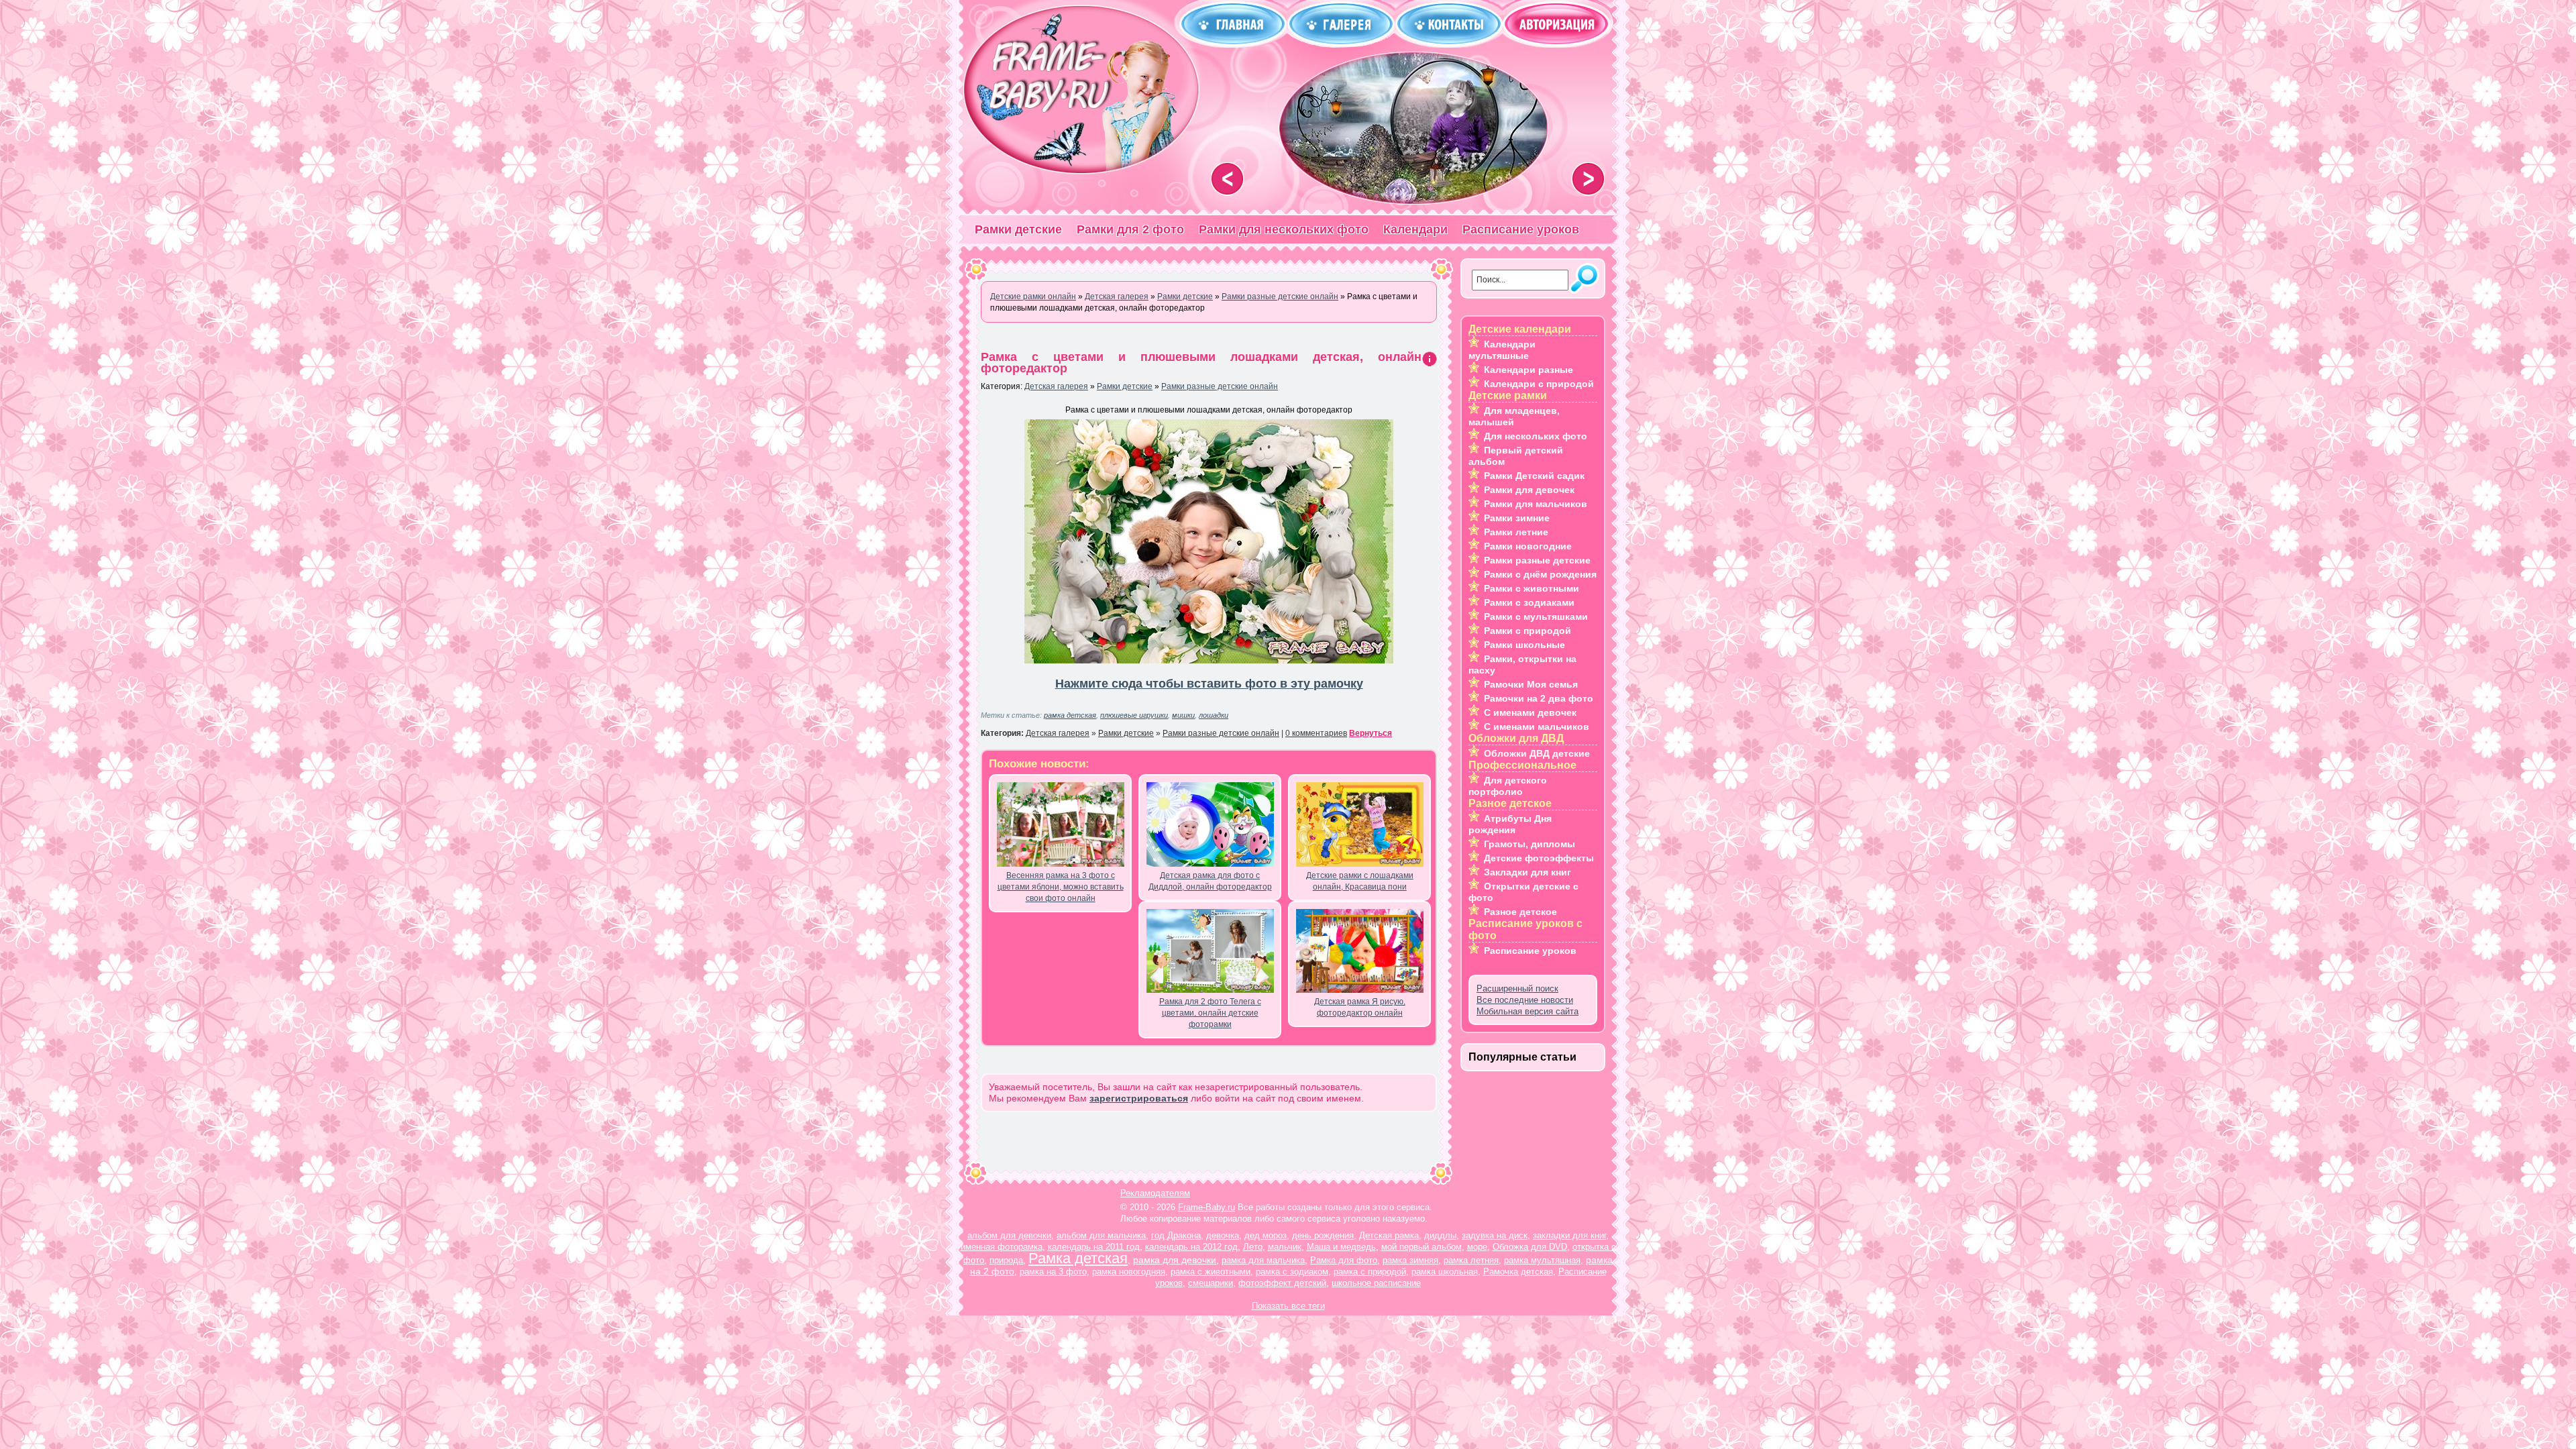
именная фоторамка (1002, 1247)
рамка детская (1070, 715)
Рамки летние (1516, 532)
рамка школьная (1445, 1272)
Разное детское (1520, 912)
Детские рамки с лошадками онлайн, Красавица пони (1360, 881)
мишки (1183, 715)
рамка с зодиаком (1292, 1272)
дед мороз (1266, 1235)
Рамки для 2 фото (1130, 229)
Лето (1253, 1247)
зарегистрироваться (1139, 1098)
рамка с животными (1211, 1272)
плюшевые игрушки (1134, 715)
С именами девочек (1530, 712)
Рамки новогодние (1528, 546)
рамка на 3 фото (1053, 1272)
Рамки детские (1018, 229)
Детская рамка (1389, 1235)
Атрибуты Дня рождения (1510, 824)
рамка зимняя (1410, 1260)
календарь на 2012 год (1191, 1247)
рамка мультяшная (1542, 1260)
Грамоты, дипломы (1529, 844)
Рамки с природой (1527, 631)
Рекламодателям (1155, 1193)
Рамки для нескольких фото (1284, 229)
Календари (1415, 229)
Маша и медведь (1341, 1247)
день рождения (1323, 1235)
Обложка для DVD (1530, 1247)
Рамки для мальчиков (1536, 504)
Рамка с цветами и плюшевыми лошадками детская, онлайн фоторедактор (1201, 363)
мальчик (1285, 1247)
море (1477, 1247)
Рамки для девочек (1529, 490)
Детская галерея (1056, 386)
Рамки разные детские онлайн (1220, 386)
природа (1006, 1260)
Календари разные (1528, 370)
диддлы (1440, 1235)
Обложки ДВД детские (1537, 753)
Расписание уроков (1521, 229)
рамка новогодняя (1129, 1272)
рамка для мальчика (1263, 1260)
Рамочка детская (1518, 1272)
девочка (1223, 1235)
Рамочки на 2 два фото (1539, 698)
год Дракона (1176, 1235)
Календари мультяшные (1502, 350)
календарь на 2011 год (1094, 1247)
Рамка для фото (1344, 1260)
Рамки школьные (1524, 645)
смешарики (1211, 1283)
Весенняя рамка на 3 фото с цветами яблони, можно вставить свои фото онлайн (1061, 887)
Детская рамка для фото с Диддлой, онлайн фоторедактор (1210, 881)
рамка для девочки (1175, 1260)
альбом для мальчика (1101, 1235)
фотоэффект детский (1282, 1283)
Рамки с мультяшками (1536, 616)
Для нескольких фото (1536, 436)
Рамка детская (1078, 1258)
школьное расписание (1376, 1283)
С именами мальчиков (1537, 727)
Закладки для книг (1527, 872)
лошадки (1214, 715)
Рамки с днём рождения (1540, 574)
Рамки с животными (1532, 588)
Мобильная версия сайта (1527, 1011)
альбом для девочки (1009, 1235)
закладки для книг (1569, 1235)
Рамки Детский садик (1534, 476)
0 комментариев (1316, 733)
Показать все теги (1288, 1306)
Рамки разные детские (1537, 560)
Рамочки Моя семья (1531, 684)
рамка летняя (1471, 1260)
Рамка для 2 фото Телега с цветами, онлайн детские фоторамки (1210, 1013)
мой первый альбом (1421, 1247)
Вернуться (1371, 733)
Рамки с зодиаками (1529, 602)
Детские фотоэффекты (1539, 858)
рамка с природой (1370, 1272)
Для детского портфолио (1508, 786)
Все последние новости (1525, 1000)
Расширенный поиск (1517, 988)
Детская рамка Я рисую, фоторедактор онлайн (1360, 1007)
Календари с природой (1539, 384)
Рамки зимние (1517, 518)
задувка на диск (1495, 1235)
